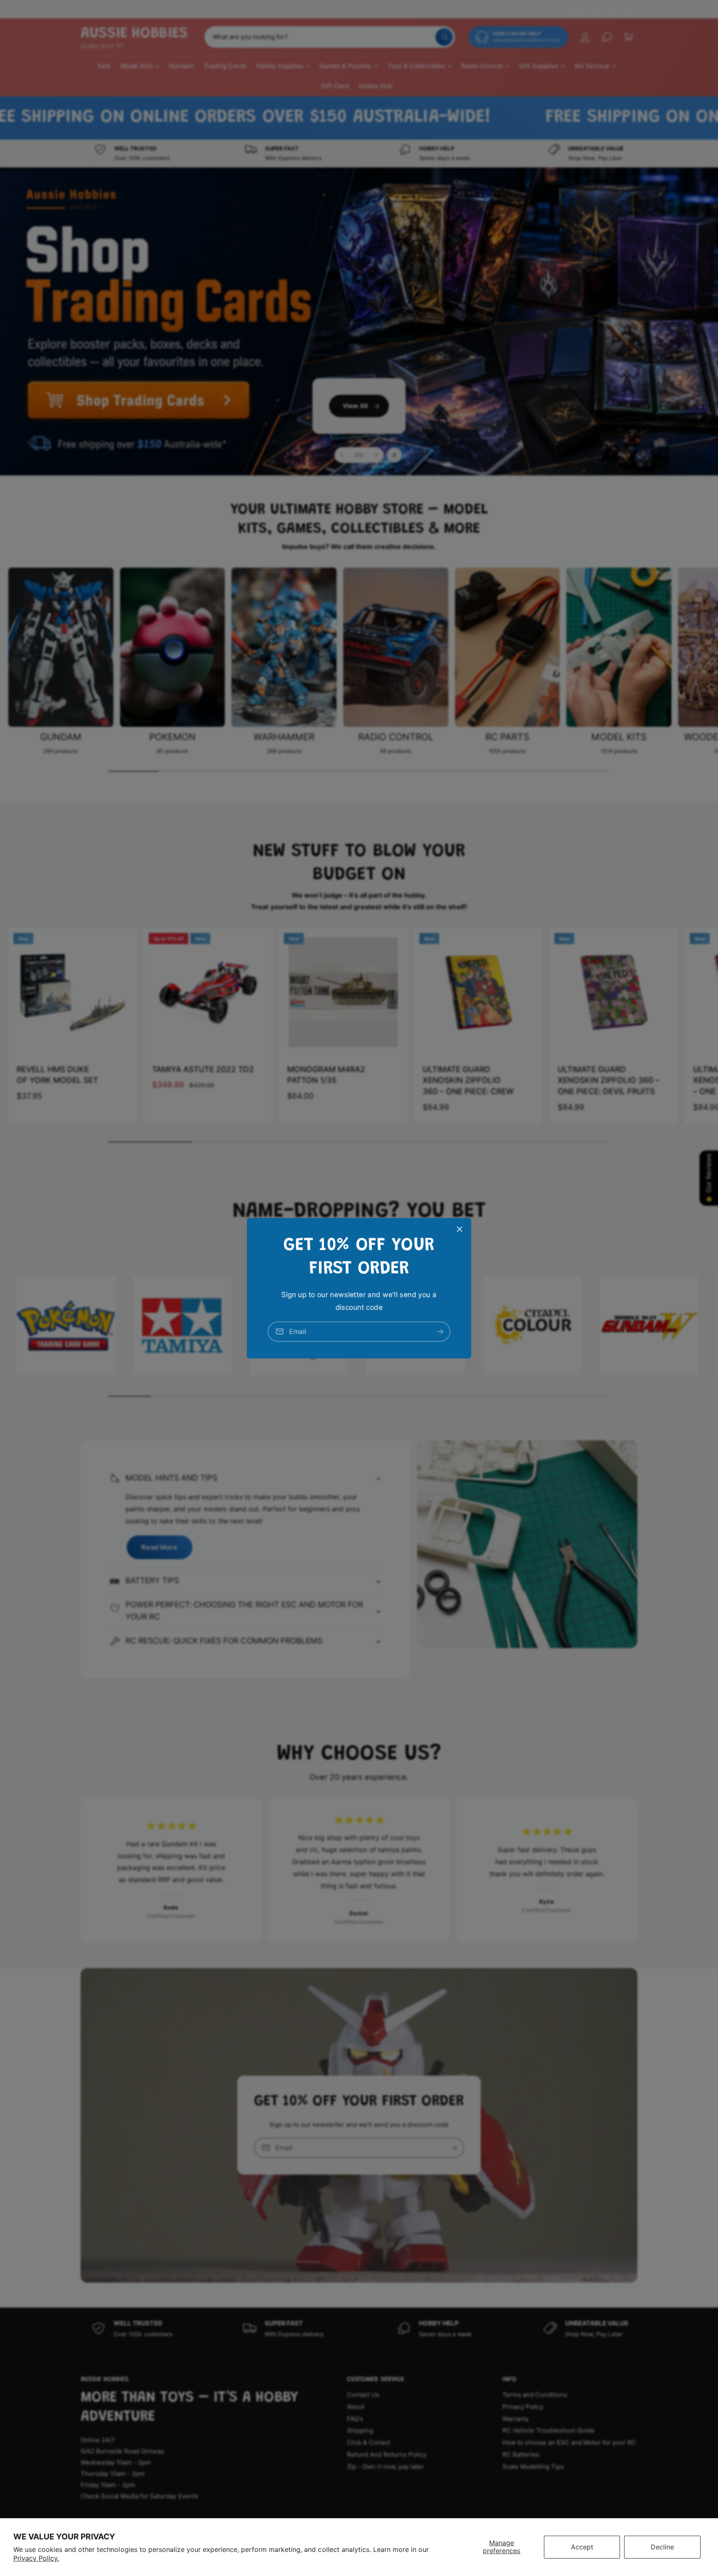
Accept (582, 2547)
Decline (662, 2547)
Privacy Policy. (36, 2558)
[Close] (460, 1229)
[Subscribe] (440, 1331)
